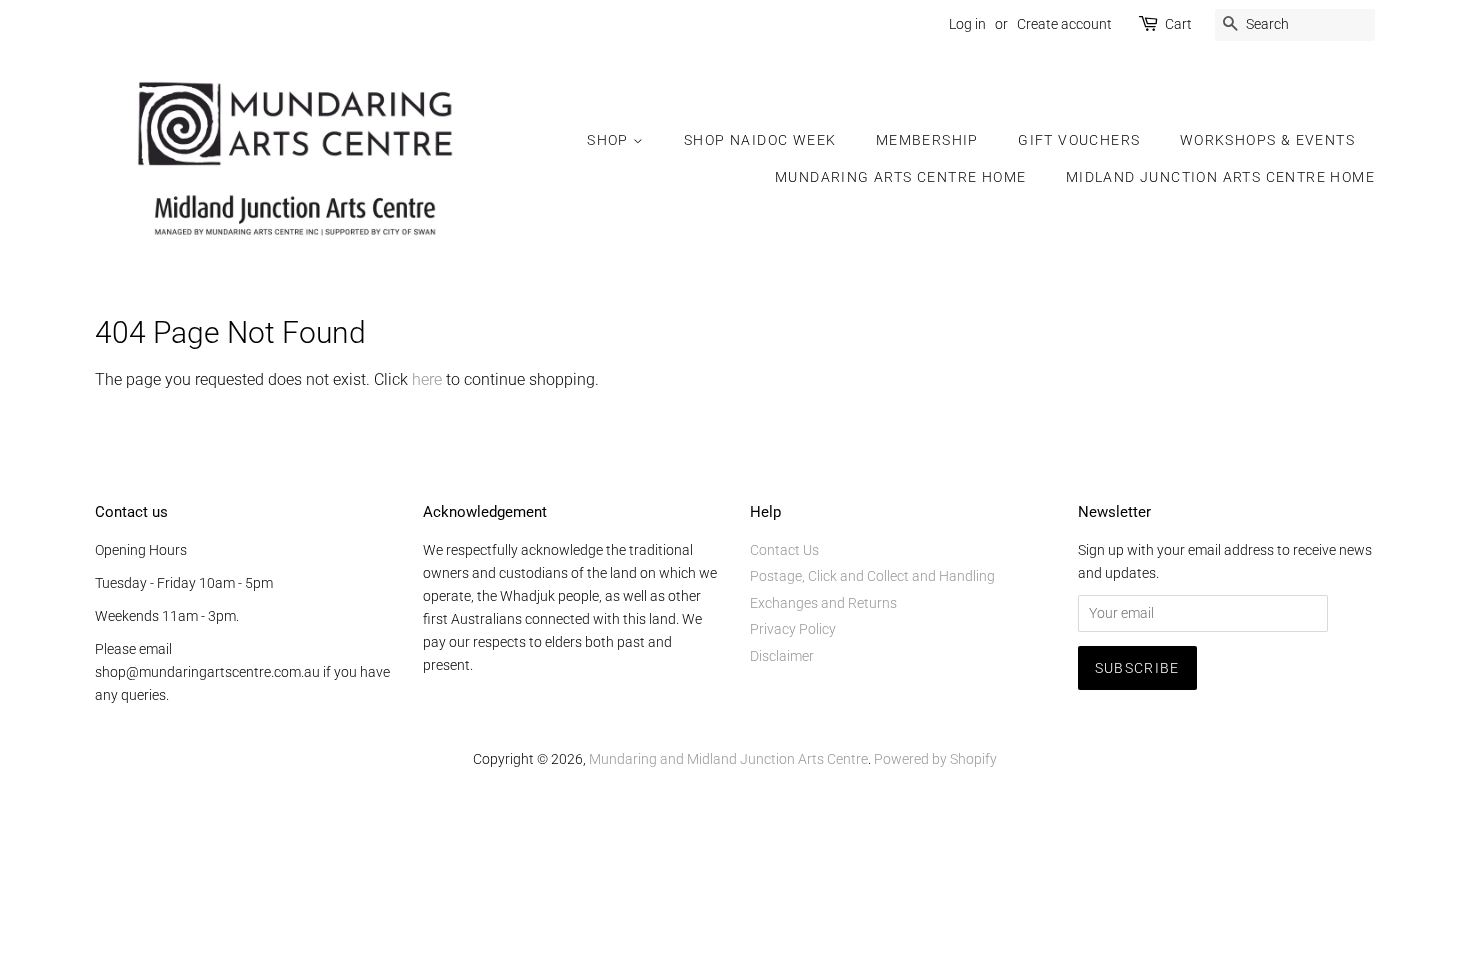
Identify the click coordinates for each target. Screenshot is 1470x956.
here (427, 379)
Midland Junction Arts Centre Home (1220, 177)
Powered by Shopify (935, 759)
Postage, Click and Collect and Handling (872, 576)
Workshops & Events (1267, 140)
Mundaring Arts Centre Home (900, 177)
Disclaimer (782, 656)
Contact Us (784, 550)
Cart (1178, 24)
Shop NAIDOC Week (760, 140)
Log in (967, 24)
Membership (927, 140)
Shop (610, 140)
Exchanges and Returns (823, 603)
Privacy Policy (793, 629)
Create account (1064, 24)
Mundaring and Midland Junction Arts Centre (728, 759)
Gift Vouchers (1079, 140)
